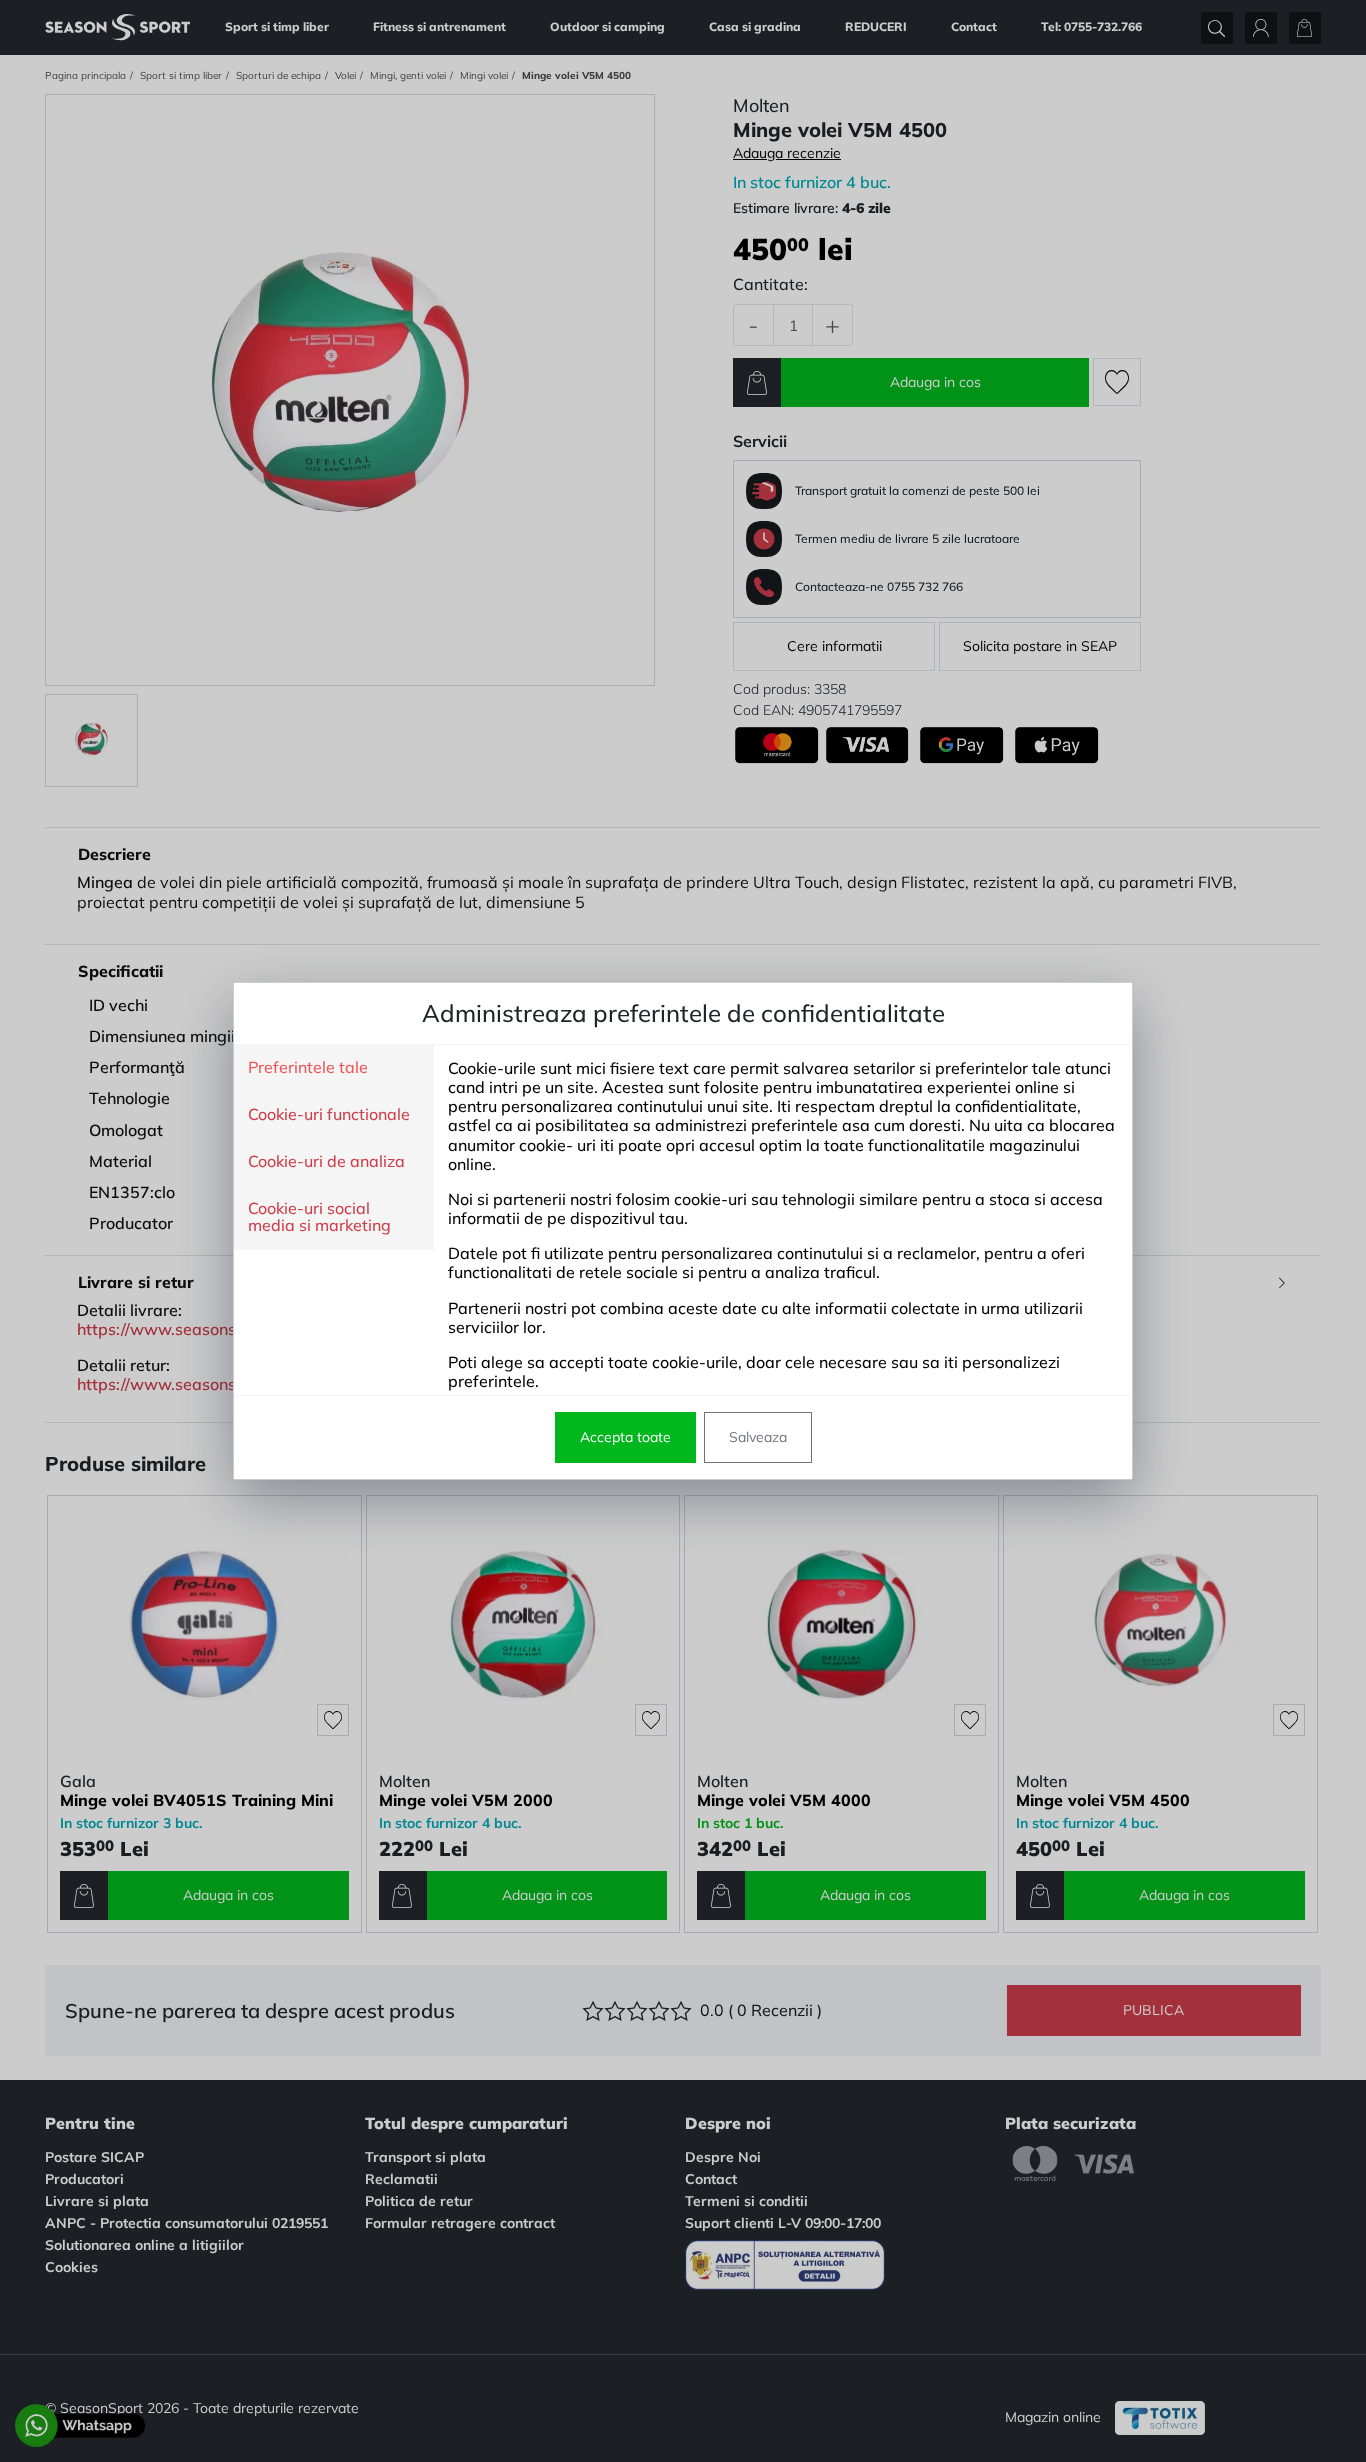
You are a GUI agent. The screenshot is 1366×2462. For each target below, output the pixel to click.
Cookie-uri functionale (329, 1115)
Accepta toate (625, 1437)
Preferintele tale (308, 1068)
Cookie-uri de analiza (326, 1162)
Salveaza (758, 1437)
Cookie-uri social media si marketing (319, 1217)
